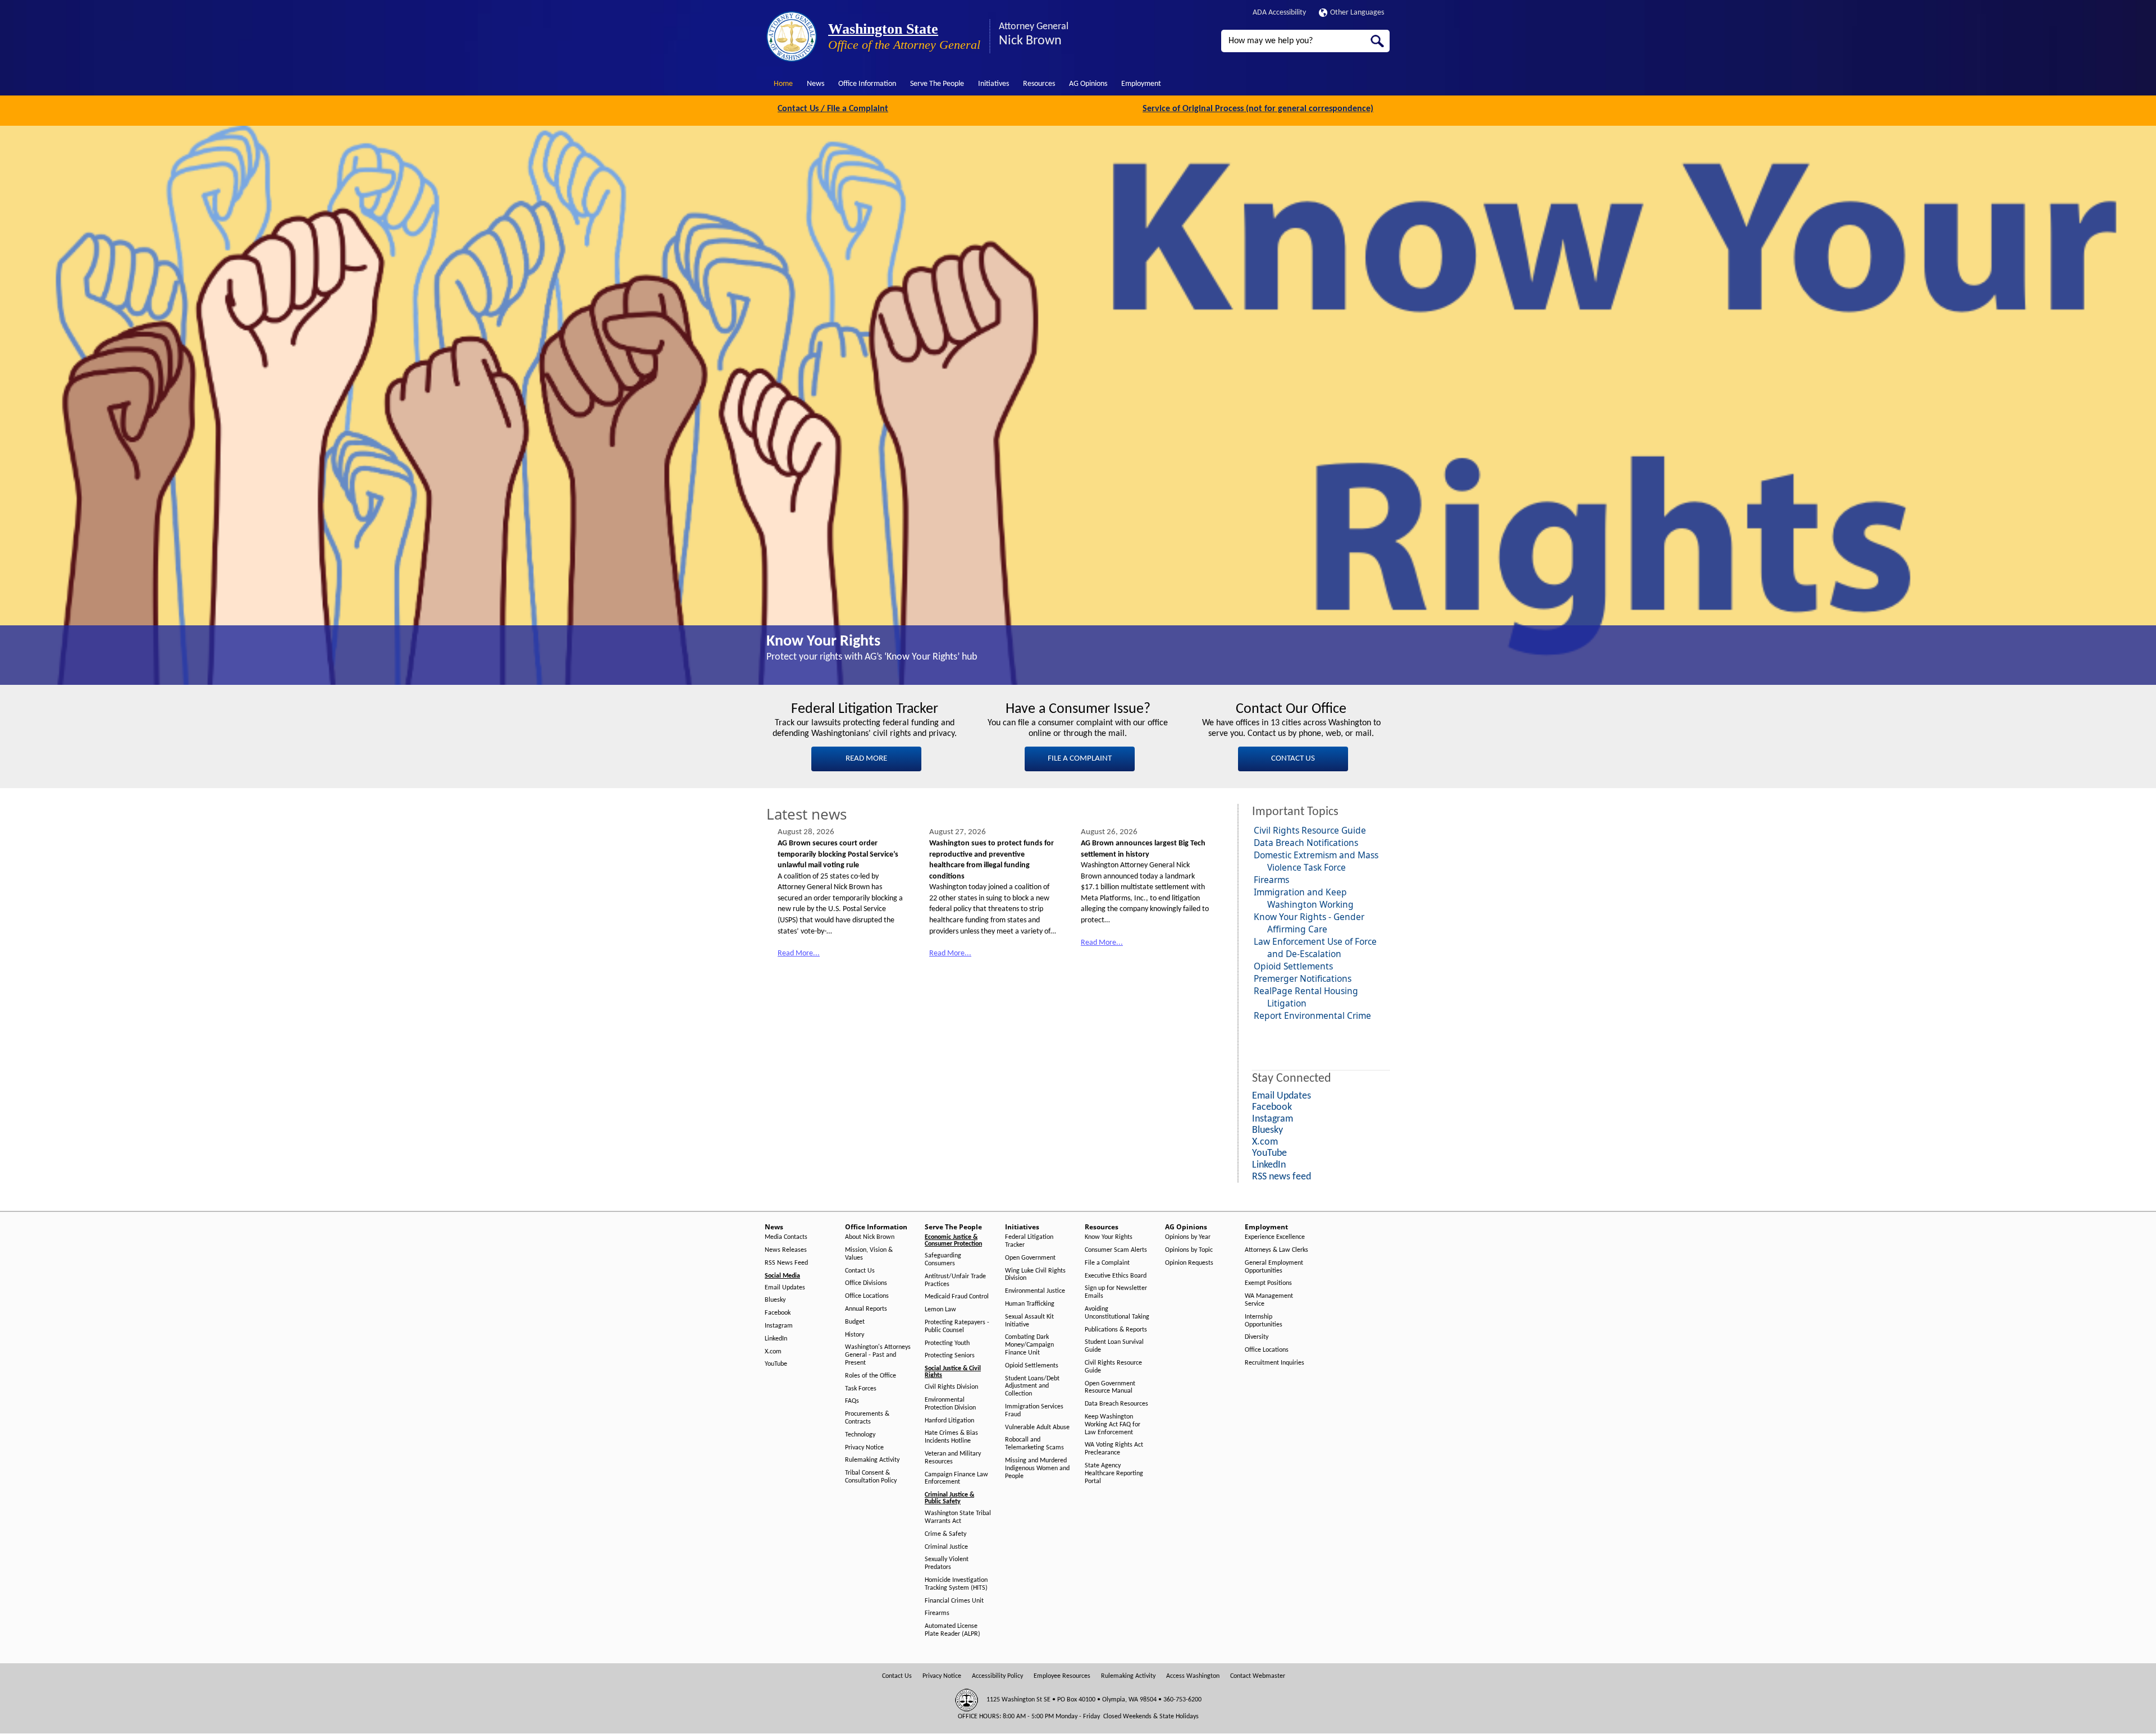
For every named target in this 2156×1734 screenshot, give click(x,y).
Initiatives (994, 84)
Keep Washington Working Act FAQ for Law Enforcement (1113, 1425)
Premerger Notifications (1303, 978)
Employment (1141, 84)
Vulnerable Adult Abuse (1037, 1428)
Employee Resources (1062, 1676)
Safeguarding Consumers (943, 1260)
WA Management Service (1269, 1300)
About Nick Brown (870, 1237)
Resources (1039, 84)
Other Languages (1357, 13)
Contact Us (860, 1271)
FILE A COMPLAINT (1080, 759)
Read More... (799, 953)
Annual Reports (866, 1309)
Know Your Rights (823, 642)
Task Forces (861, 1389)
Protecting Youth (947, 1343)
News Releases (786, 1250)
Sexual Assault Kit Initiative (1029, 1321)
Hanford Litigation (949, 1421)
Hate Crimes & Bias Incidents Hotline (951, 1437)
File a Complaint (1107, 1263)
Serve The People (937, 84)
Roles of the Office (871, 1376)
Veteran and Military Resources (953, 1458)
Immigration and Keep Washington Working (1304, 898)
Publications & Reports (1116, 1330)
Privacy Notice (864, 1448)
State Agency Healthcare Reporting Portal (1114, 1474)
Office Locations (867, 1296)
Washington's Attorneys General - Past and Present (878, 1355)
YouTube (776, 1364)
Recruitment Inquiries (1275, 1363)
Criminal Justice (946, 1547)
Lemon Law (940, 1310)
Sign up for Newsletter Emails (1116, 1292)
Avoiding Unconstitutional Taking (1117, 1313)
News (816, 84)
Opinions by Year (1188, 1237)
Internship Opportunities (1264, 1321)
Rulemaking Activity (872, 1460)
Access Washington (1193, 1676)
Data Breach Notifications (1306, 843)
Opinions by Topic (1189, 1250)
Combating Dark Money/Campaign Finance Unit (1029, 1345)
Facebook (778, 1313)
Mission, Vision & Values (869, 1254)
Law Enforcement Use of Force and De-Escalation (1315, 948)
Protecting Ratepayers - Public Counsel (957, 1326)
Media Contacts (786, 1237)
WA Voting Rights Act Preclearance (1114, 1449)
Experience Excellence (1275, 1237)
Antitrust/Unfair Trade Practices (955, 1280)
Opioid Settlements (1293, 966)
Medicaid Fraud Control (957, 1297)
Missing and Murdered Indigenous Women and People (1037, 1468)
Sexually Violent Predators (947, 1563)
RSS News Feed (786, 1263)
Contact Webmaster (1258, 1676)
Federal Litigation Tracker (1029, 1241)
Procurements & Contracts (867, 1418)
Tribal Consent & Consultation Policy (871, 1477)
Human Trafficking (1030, 1304)
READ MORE (866, 759)
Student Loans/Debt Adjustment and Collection (1032, 1387)
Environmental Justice (1035, 1291)
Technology (860, 1435)
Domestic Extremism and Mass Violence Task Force (1316, 861)
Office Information (867, 84)
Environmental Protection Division (950, 1404)
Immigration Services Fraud (1034, 1411)
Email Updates (785, 1288)
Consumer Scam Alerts (1116, 1250)
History (855, 1335)
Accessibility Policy (997, 1676)
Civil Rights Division (951, 1387)
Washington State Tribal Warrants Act (958, 1517)
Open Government (1030, 1258)
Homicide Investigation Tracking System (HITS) (956, 1584)
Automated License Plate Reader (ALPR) (953, 1630)
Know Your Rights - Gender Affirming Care (1309, 923)
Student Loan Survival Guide (1114, 1346)
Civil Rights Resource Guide (1310, 830)
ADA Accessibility (1279, 13)
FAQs (852, 1401)
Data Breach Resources (1116, 1404)
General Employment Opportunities (1274, 1267)
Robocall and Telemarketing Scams (1034, 1444)
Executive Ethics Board (1116, 1276)
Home (783, 84)
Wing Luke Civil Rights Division (1035, 1275)
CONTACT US (1293, 759)
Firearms (1271, 880)
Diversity (1257, 1337)
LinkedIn (776, 1339)
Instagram (779, 1326)
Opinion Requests (1189, 1263)
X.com (773, 1352)
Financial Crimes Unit (954, 1601)
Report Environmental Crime (1312, 1015)
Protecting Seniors (950, 1356)
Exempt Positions (1268, 1283)
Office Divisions (866, 1283)
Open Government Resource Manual (1110, 1388)
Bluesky (775, 1300)
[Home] (792, 36)
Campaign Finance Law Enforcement (956, 1479)
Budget (855, 1322)
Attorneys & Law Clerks (1276, 1250)
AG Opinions (1088, 84)
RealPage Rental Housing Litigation (1306, 997)
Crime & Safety (945, 1534)
